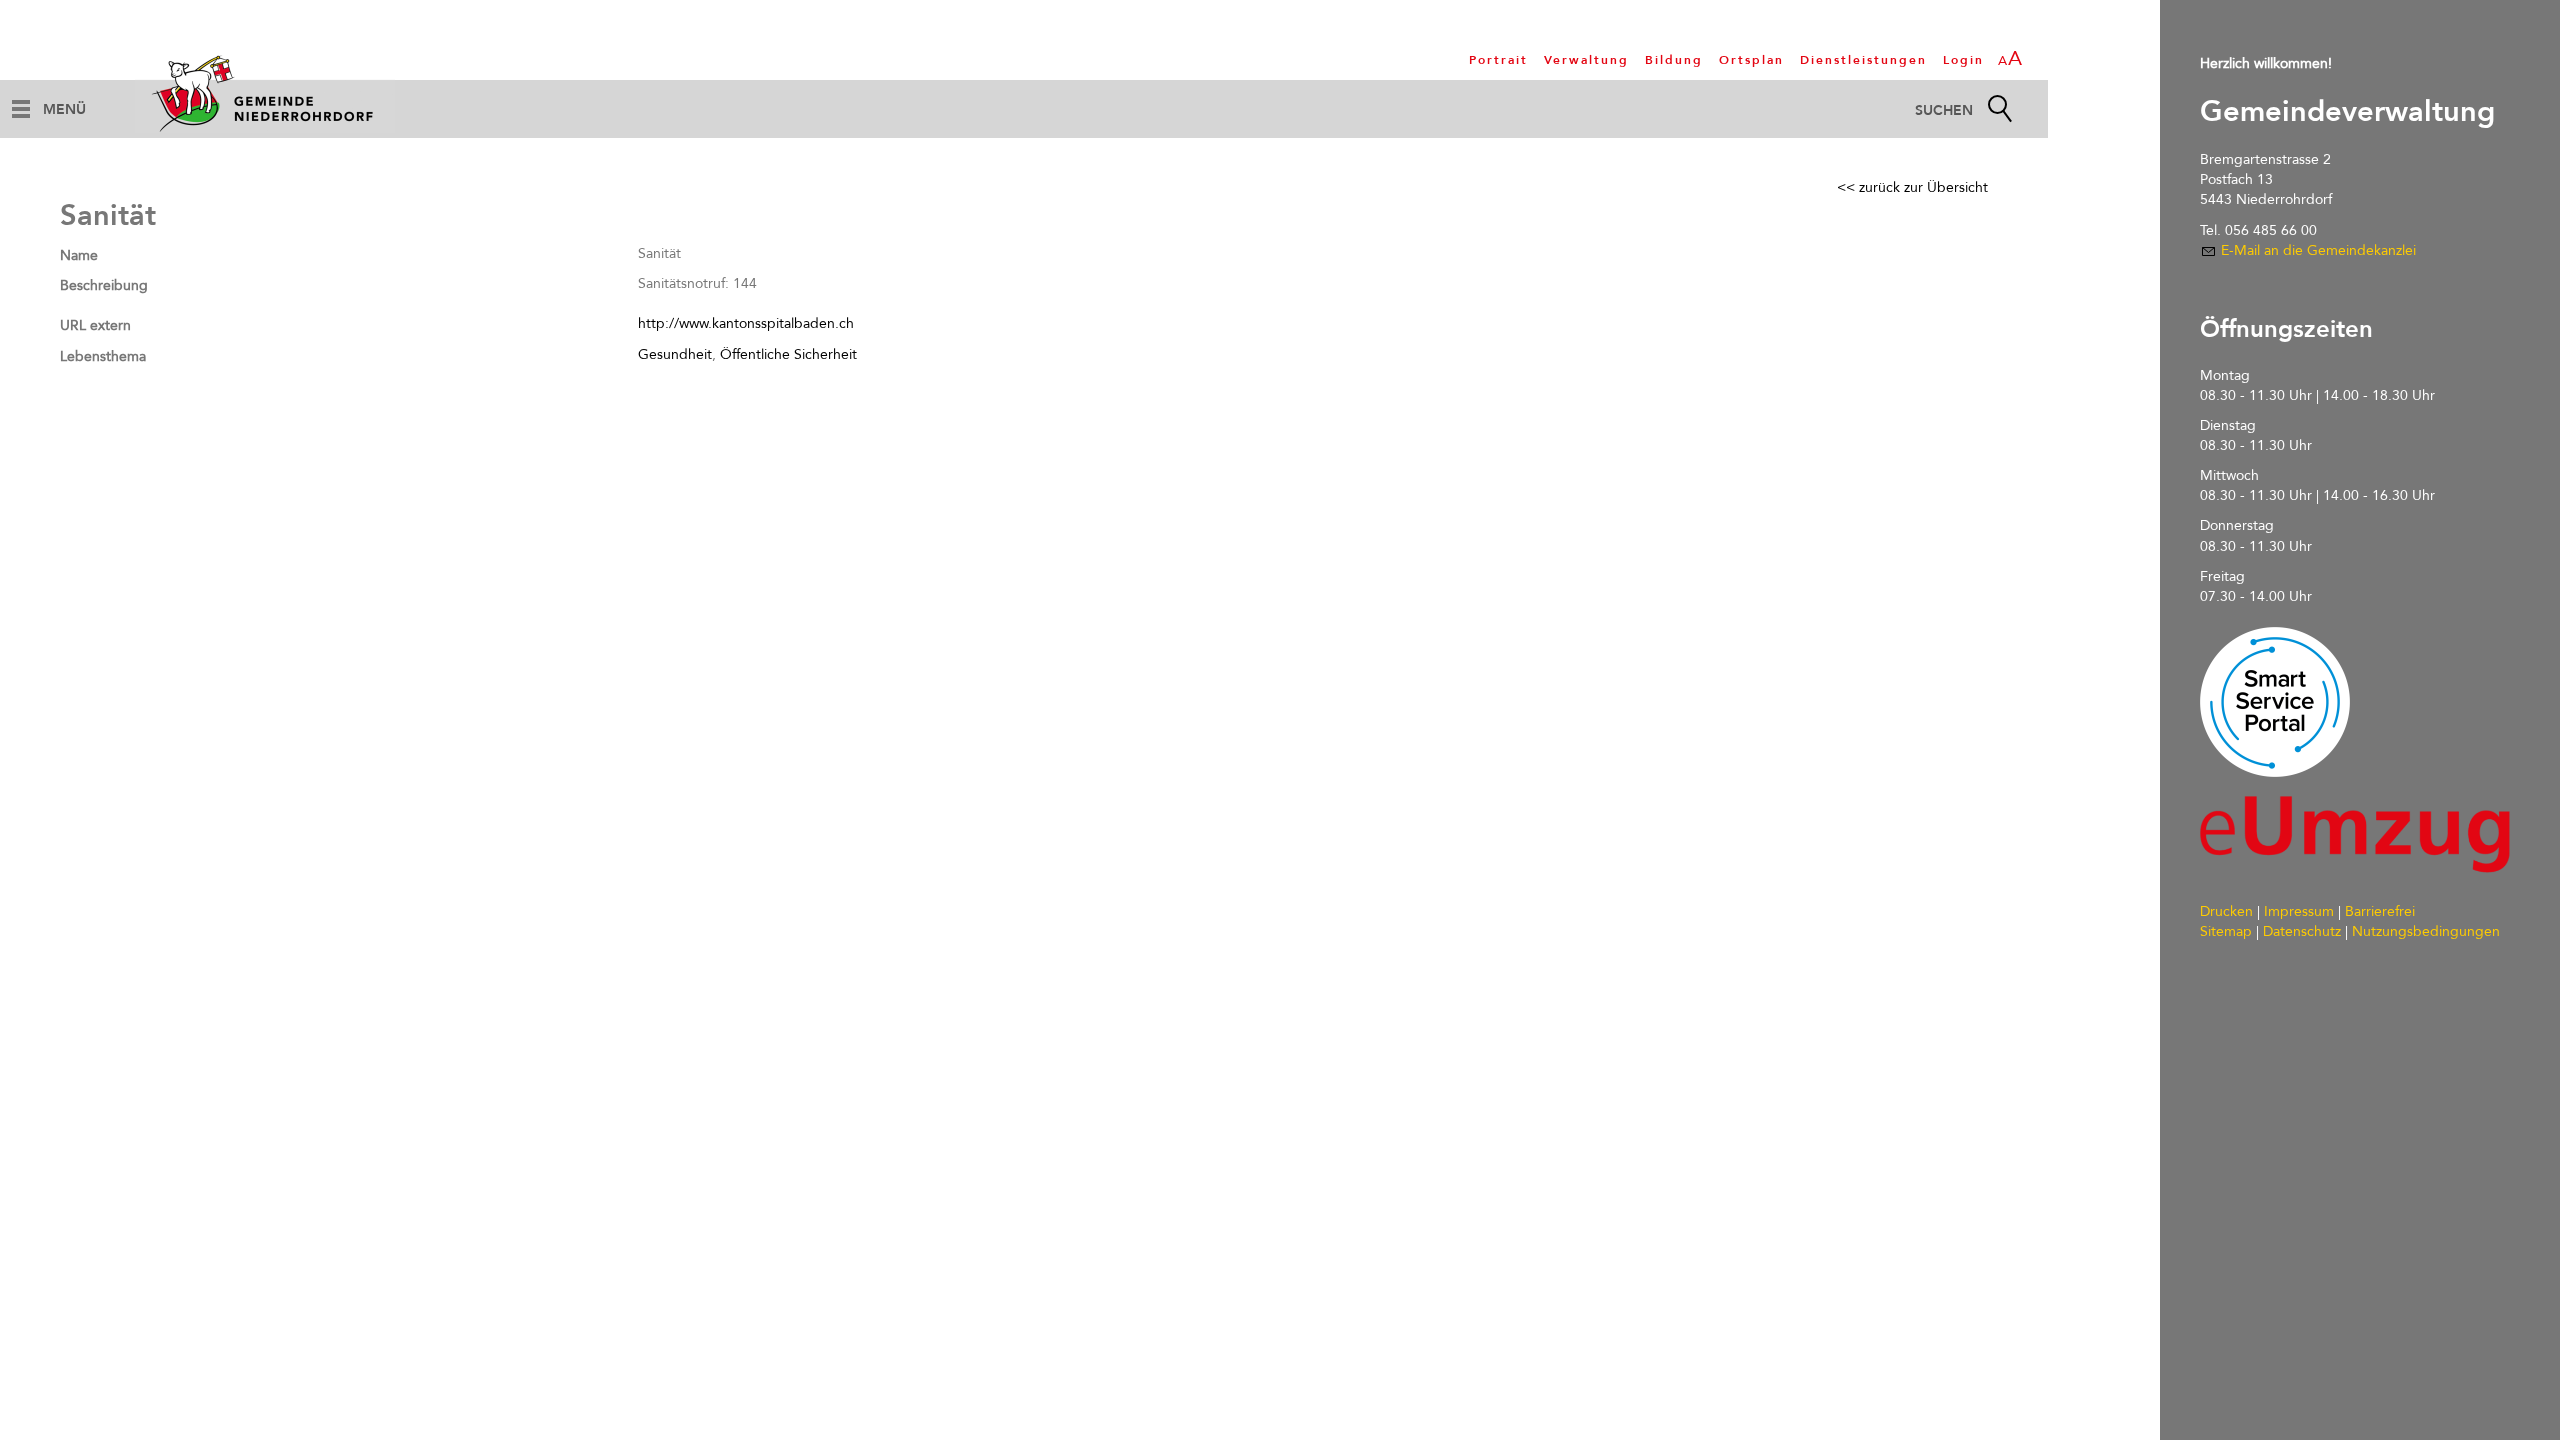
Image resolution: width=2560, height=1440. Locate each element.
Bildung (1674, 60)
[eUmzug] (2355, 834)
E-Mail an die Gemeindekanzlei (2318, 250)
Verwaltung (1586, 60)
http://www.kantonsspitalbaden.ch (746, 323)
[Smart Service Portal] (2275, 702)
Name (79, 255)
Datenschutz (2302, 931)
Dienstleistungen (1863, 60)
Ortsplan (1751, 60)
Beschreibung (104, 285)
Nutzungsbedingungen (2426, 931)
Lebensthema (103, 356)
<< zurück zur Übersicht (1912, 187)
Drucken (2226, 911)
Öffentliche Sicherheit (788, 354)
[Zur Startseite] (265, 93)
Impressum (2299, 911)
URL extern (95, 325)
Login (1963, 60)
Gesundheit (675, 354)
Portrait (1498, 60)
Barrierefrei (2380, 911)
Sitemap (2226, 931)
